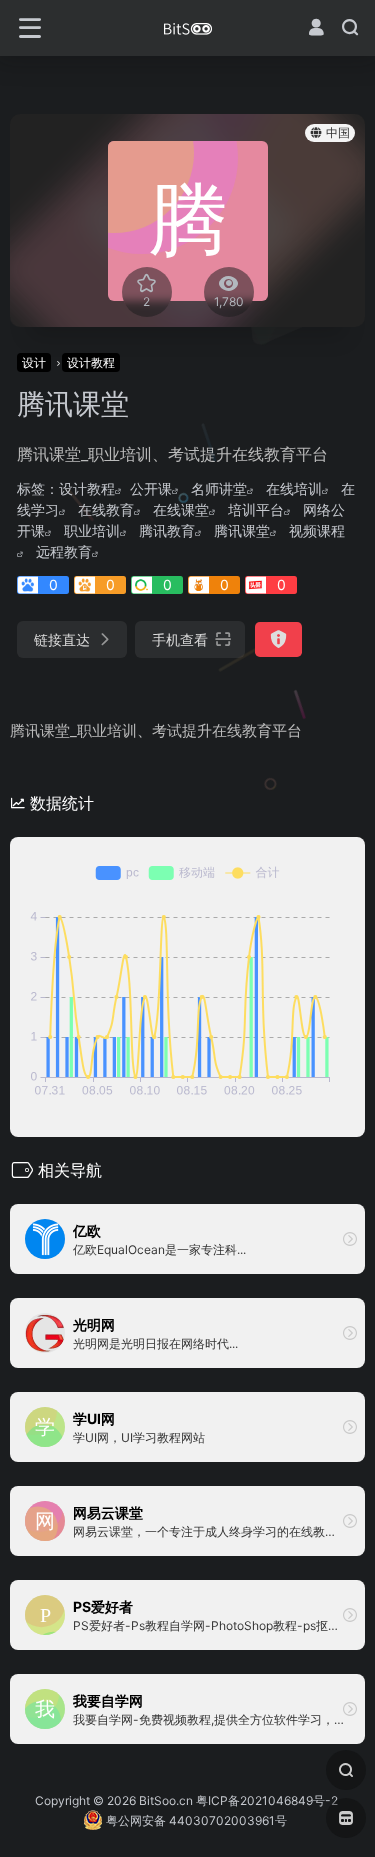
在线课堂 (181, 509)
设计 (34, 362)
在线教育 (106, 509)
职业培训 (92, 530)
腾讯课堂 (242, 530)
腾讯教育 (167, 530)
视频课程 (317, 530)
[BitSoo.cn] (188, 28)
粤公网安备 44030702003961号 (195, 1820)
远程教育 (64, 551)
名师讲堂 (219, 488)
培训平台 (256, 509)
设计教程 (91, 362)
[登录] (316, 27)
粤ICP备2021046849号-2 (267, 1800)
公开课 (151, 488)
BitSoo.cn (166, 1800)
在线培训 (294, 488)
